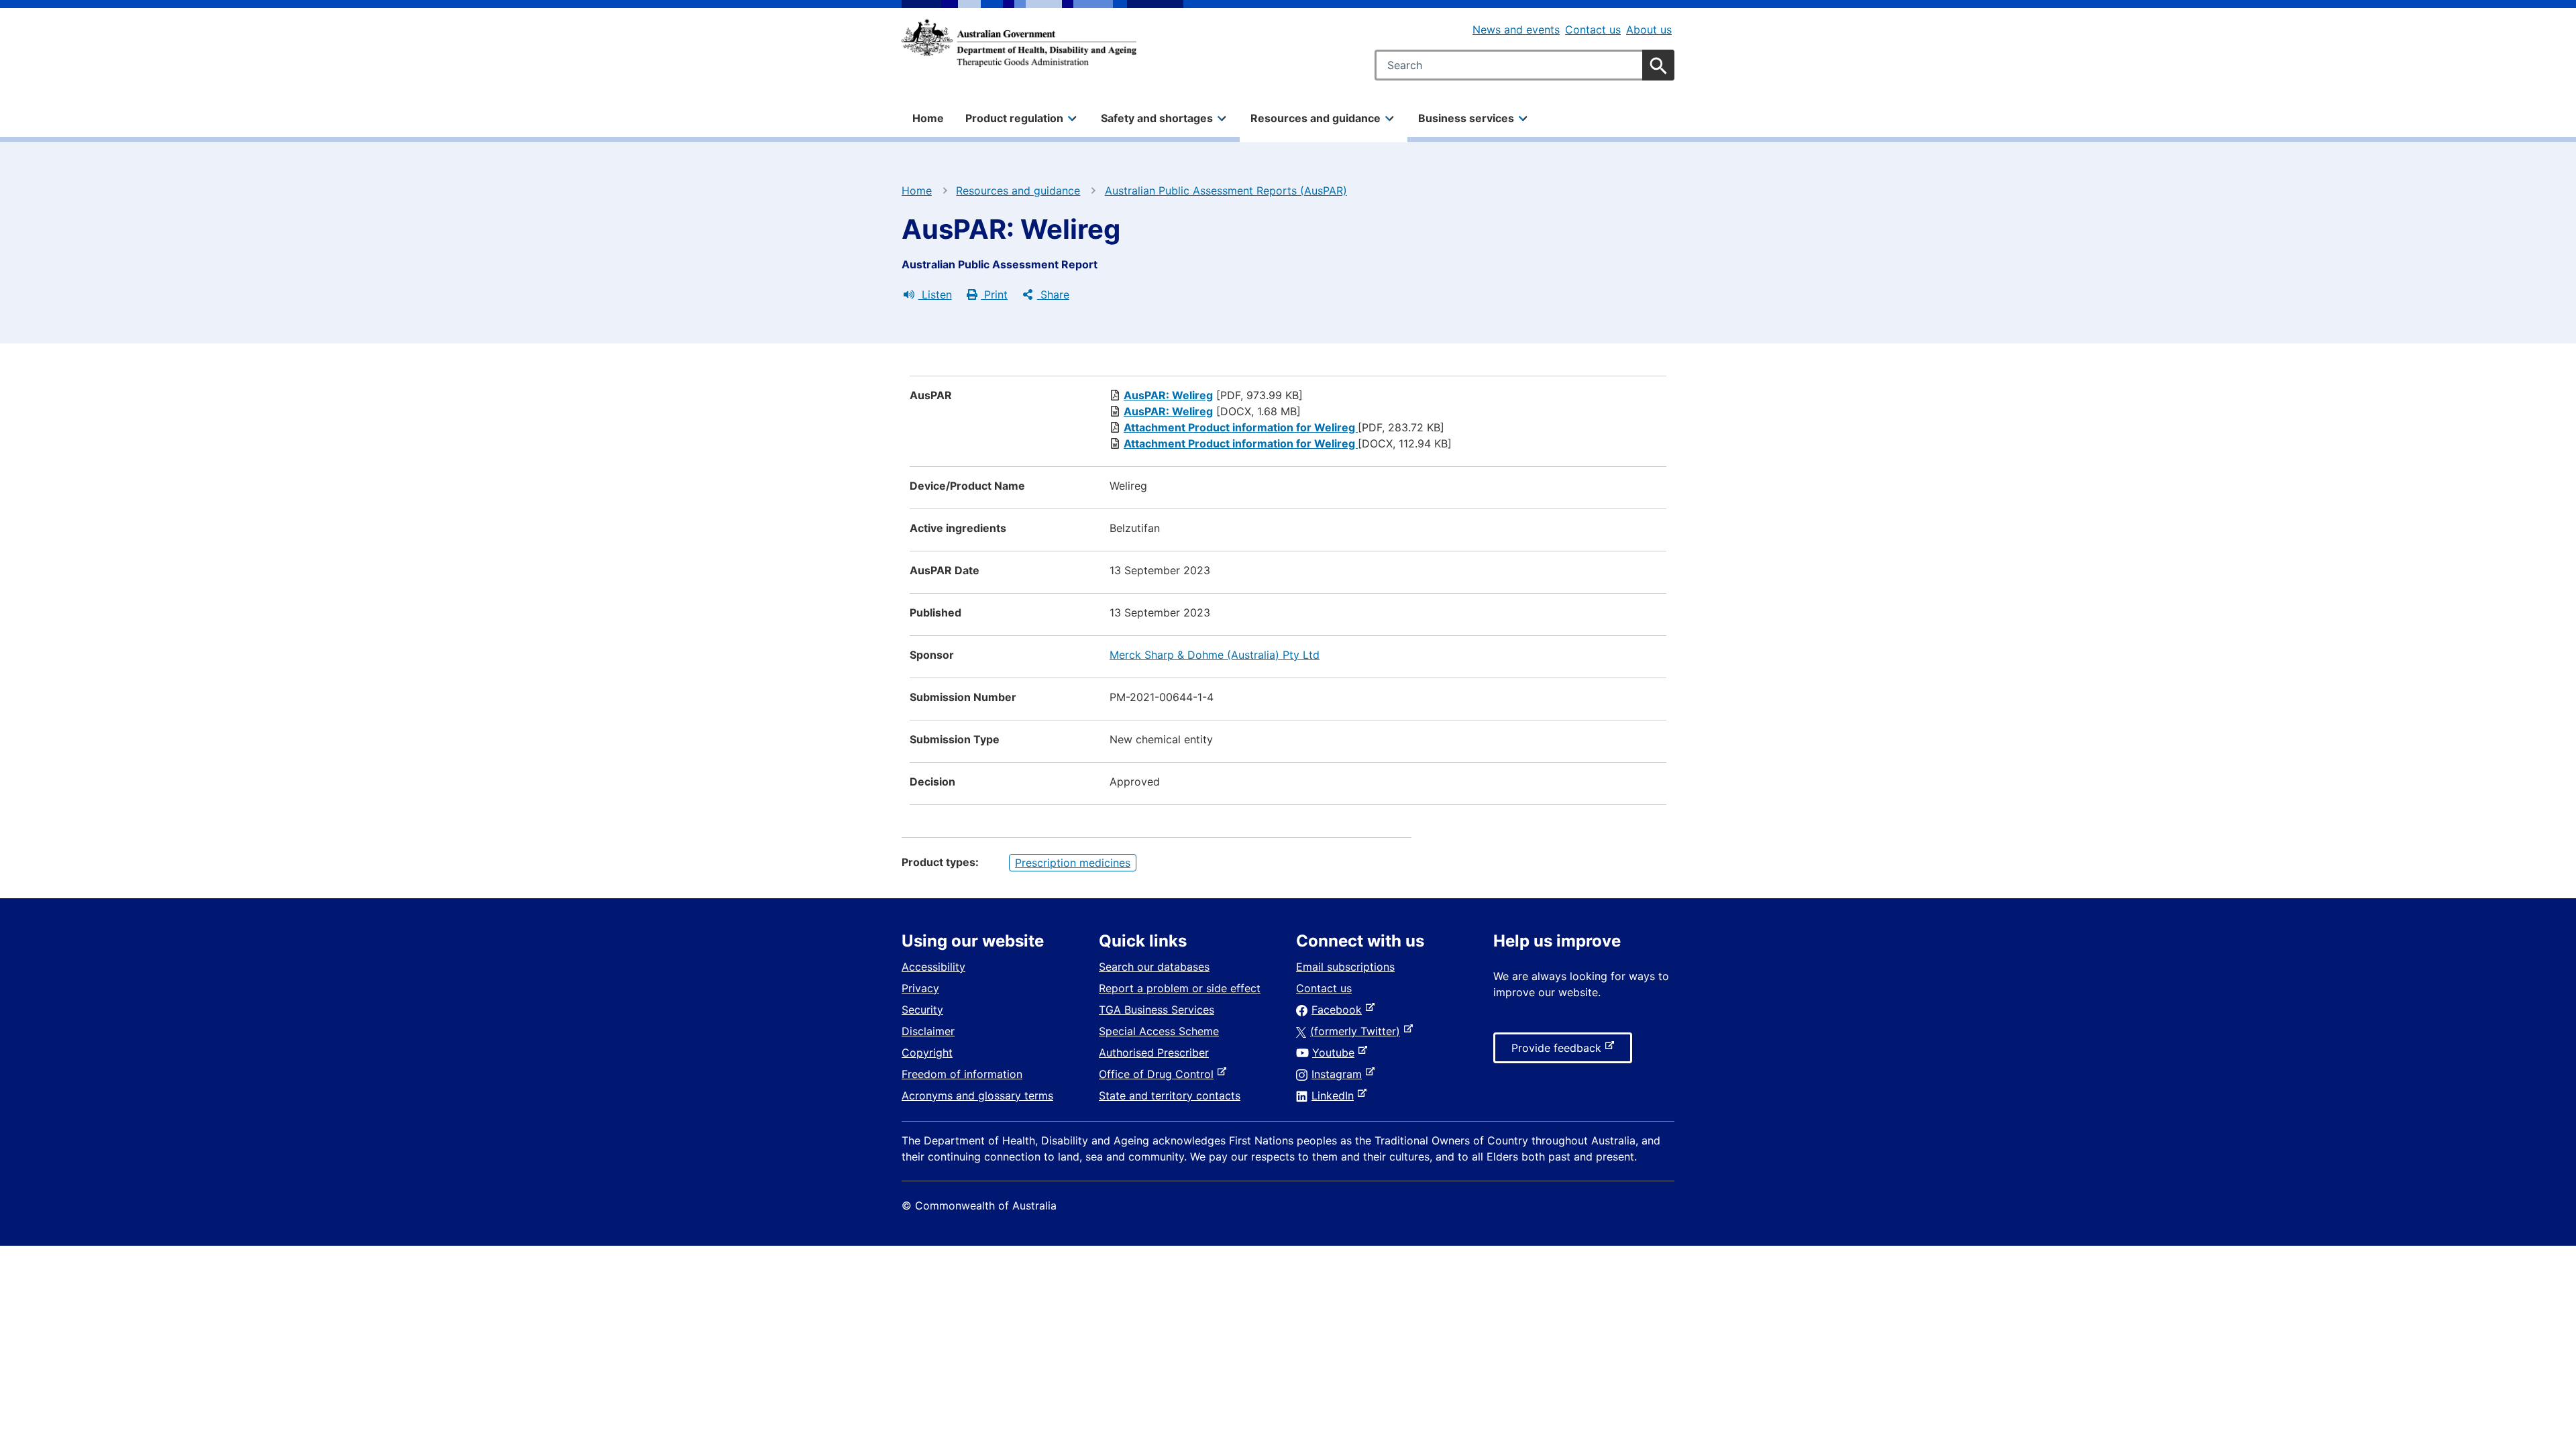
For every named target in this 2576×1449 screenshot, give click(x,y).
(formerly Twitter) (1358, 1031)
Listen (935, 294)
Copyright (927, 1053)
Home (928, 118)
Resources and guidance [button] (1316, 118)
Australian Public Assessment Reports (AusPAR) (1226, 191)
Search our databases (1154, 967)
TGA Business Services (1157, 1010)
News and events (1516, 30)
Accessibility (933, 967)
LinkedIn (1335, 1095)
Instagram (1339, 1074)
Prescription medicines (1073, 863)
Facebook (1339, 1010)
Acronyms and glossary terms (977, 1095)
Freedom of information (962, 1074)
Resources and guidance (1018, 191)
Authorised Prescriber (1154, 1053)
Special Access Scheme (1159, 1031)
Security (922, 1010)
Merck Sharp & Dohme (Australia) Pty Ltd (1215, 655)
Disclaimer (928, 1031)
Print (994, 294)
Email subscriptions (1345, 967)
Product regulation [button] (1014, 118)
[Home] (1019, 43)
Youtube (1336, 1053)
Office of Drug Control (1159, 1074)
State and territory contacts (1170, 1095)
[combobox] (1524, 65)
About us (1649, 30)
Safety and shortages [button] (1157, 118)
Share (1053, 294)
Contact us (1593, 30)
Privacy (920, 988)
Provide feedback (1559, 1052)
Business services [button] (1466, 118)
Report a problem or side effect (1180, 988)
